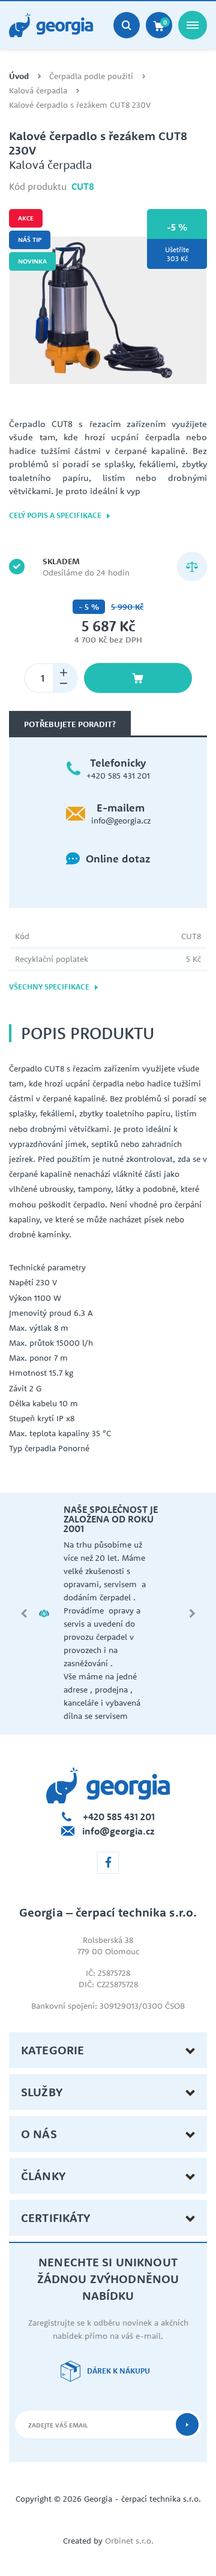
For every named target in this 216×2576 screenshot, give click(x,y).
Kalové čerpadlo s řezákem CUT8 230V (80, 105)
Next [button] (192, 1614)
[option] (108, 310)
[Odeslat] (187, 2424)
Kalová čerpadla (38, 91)
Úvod (19, 76)
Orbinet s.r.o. (129, 2541)
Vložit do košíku (138, 678)
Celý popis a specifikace (56, 515)
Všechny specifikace (50, 987)
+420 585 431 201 (118, 776)
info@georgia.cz (121, 821)
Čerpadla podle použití (91, 76)
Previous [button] (24, 1614)
